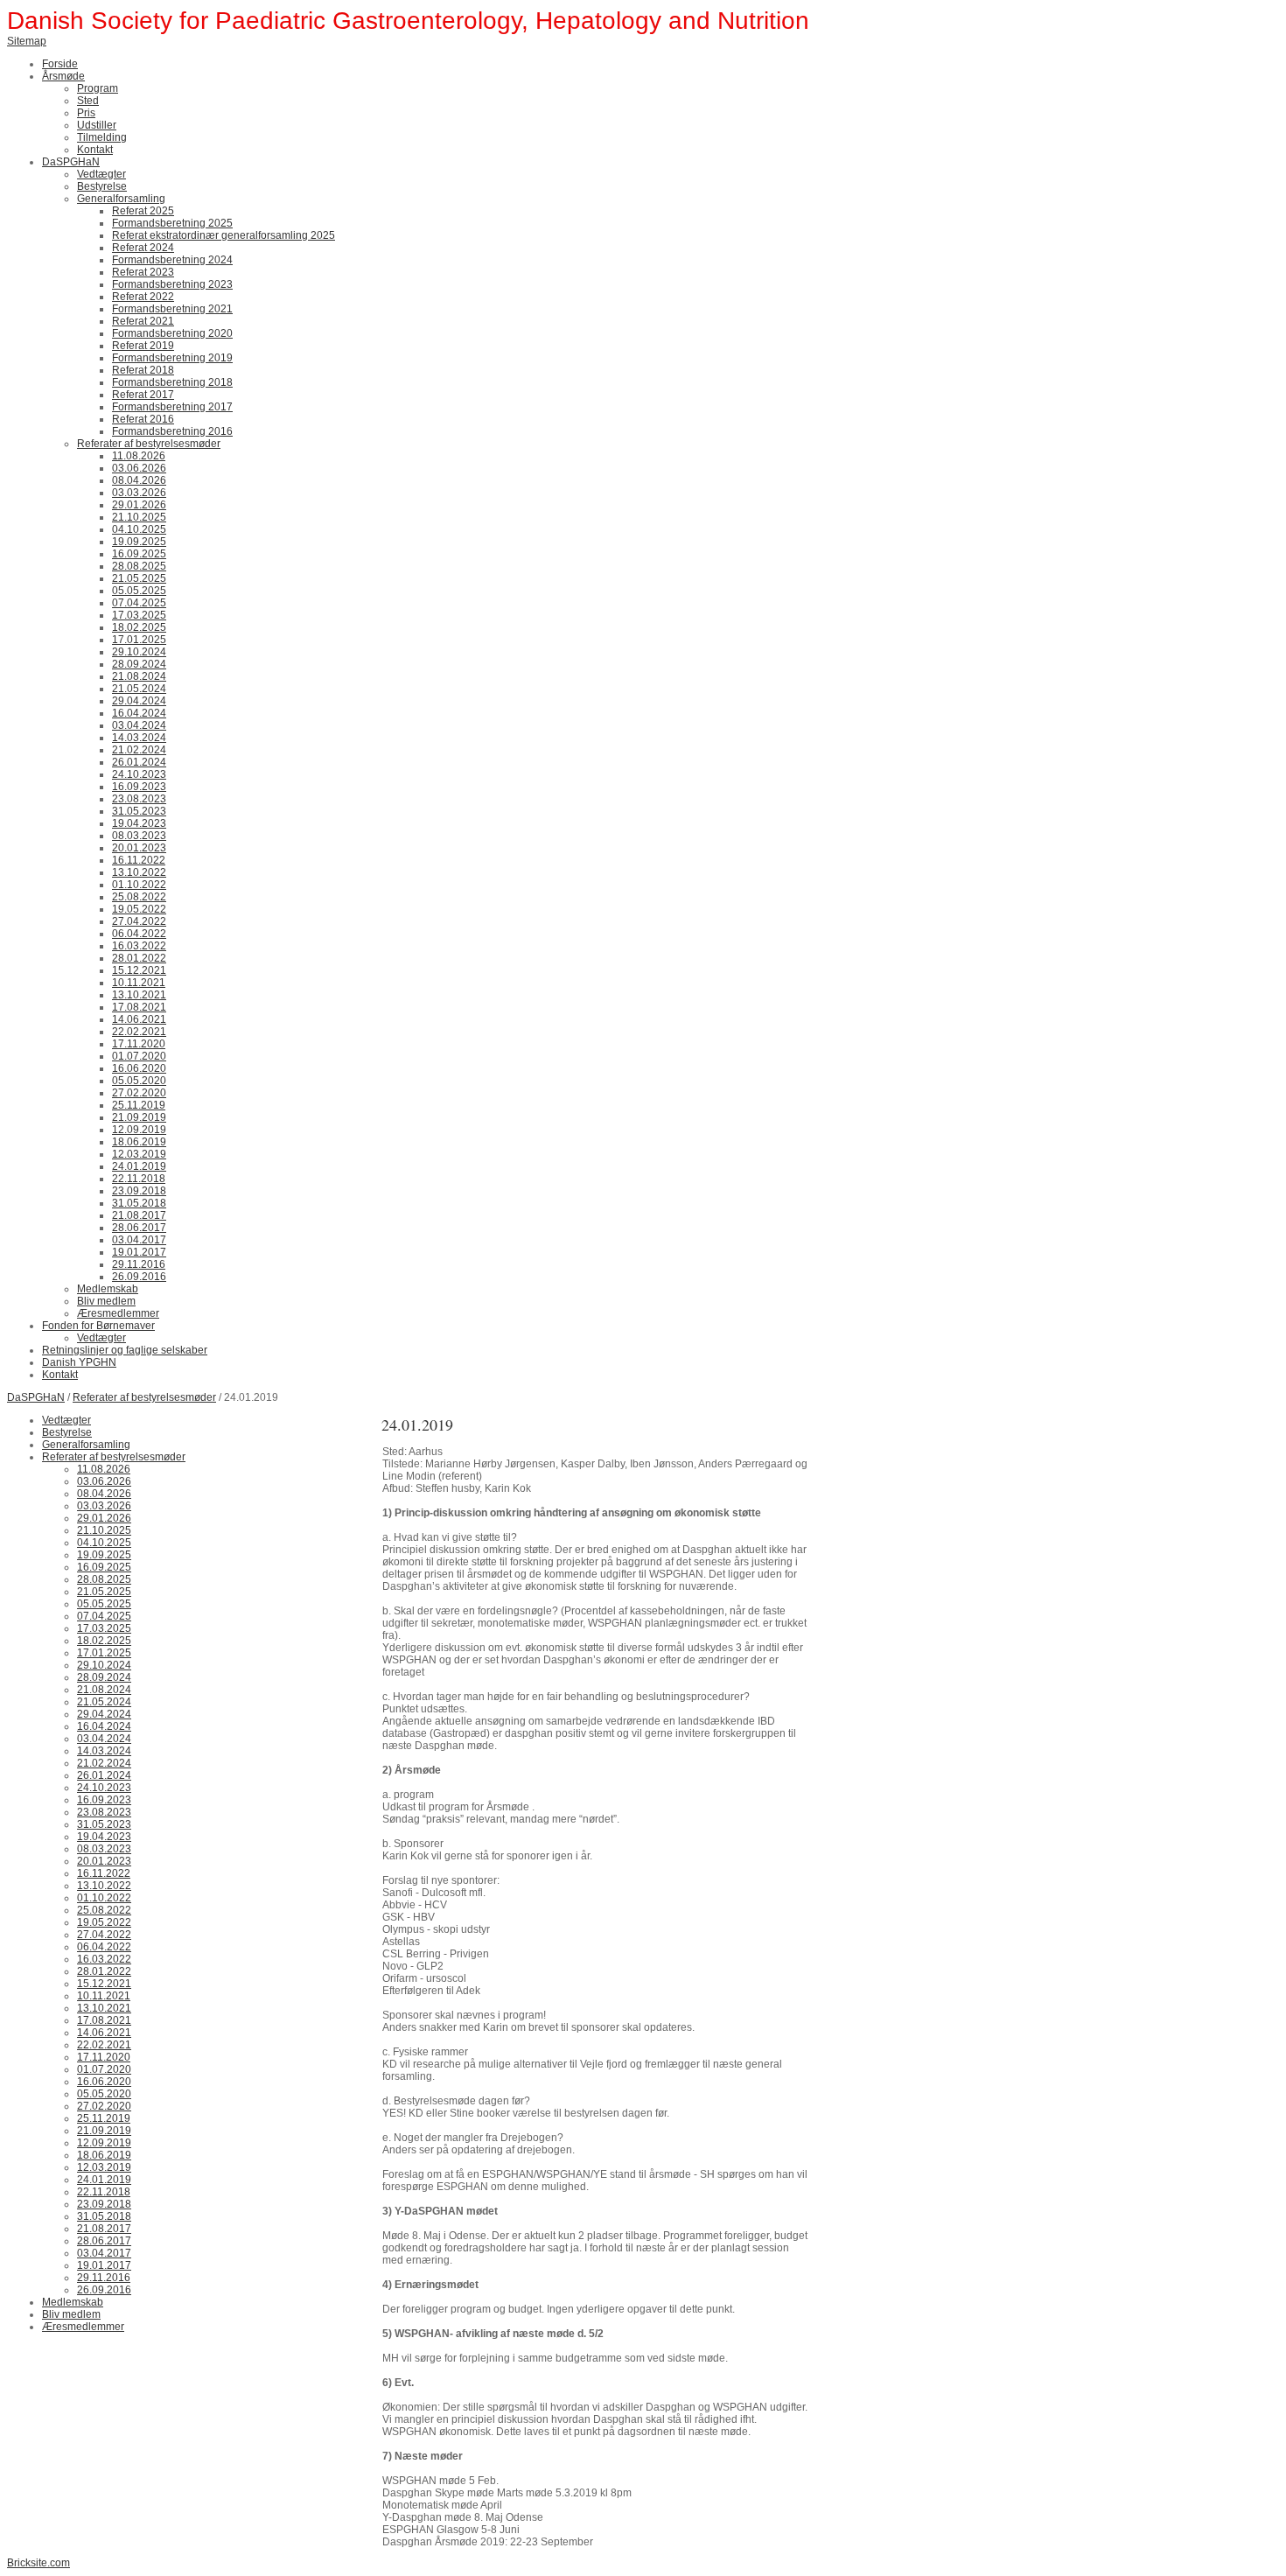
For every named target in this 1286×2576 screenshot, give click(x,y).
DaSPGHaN (36, 1397)
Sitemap (27, 41)
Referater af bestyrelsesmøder (144, 1397)
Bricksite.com (38, 2563)
